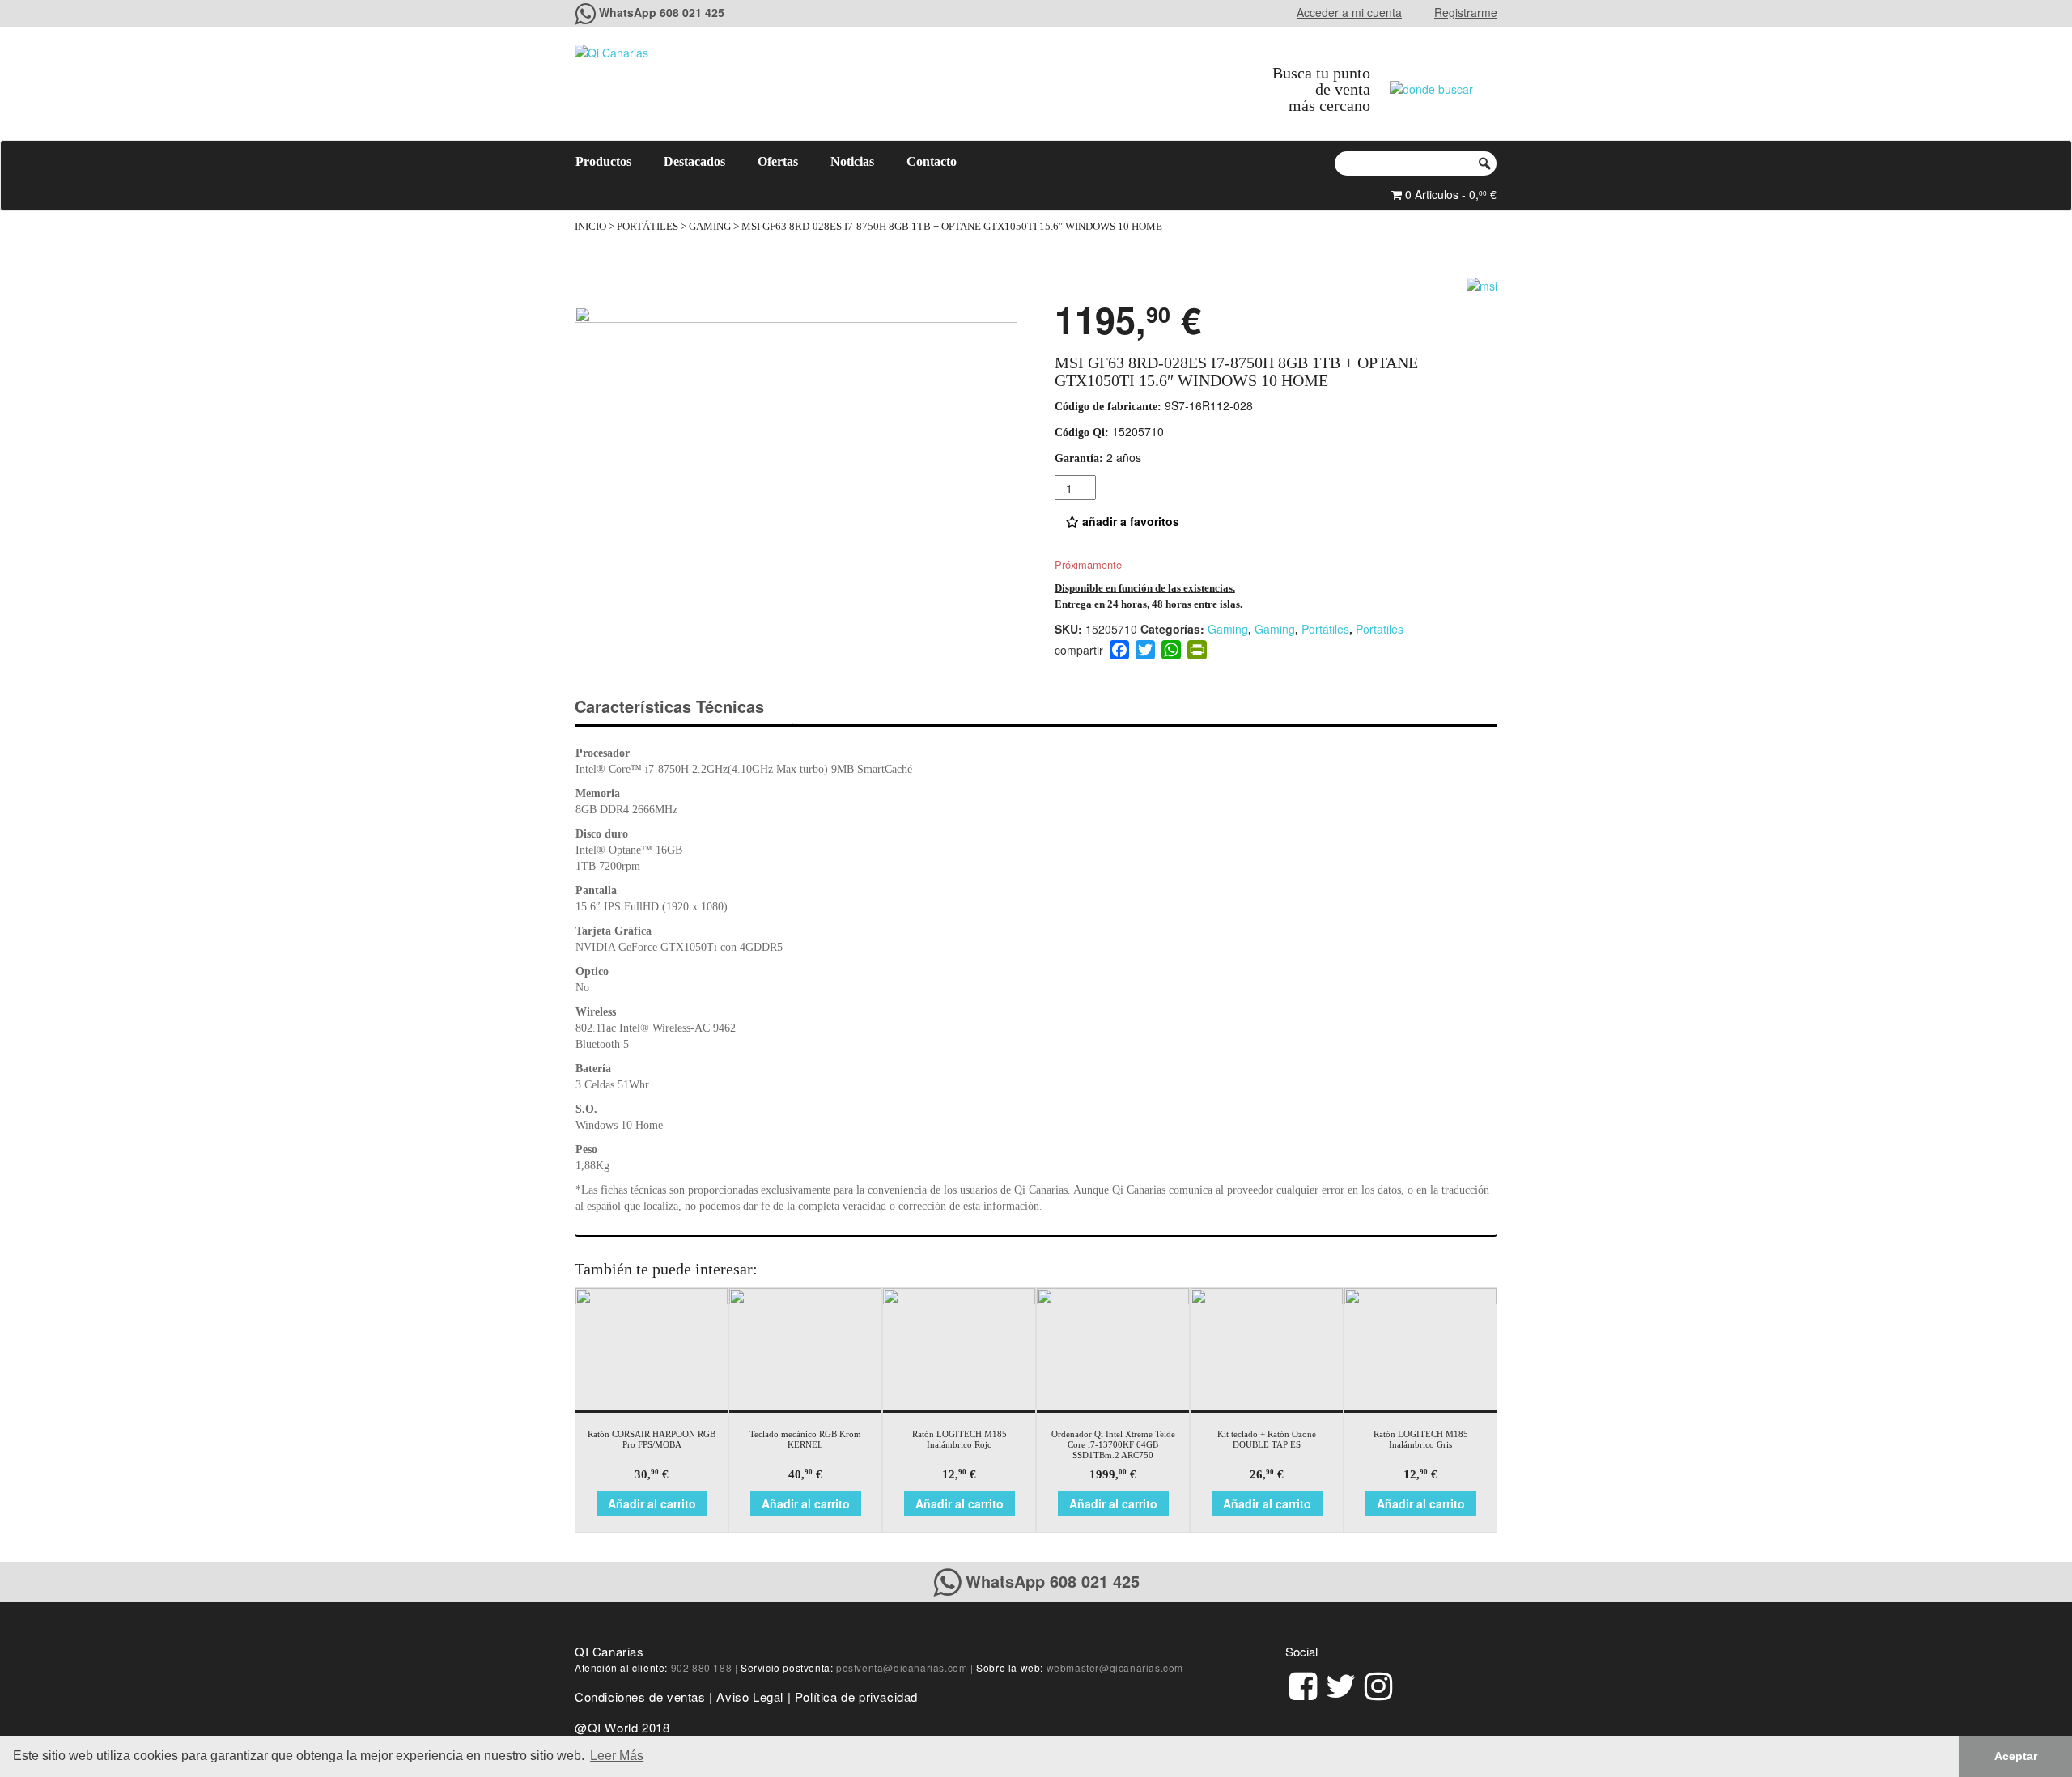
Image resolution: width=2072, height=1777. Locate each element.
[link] (1303, 1684)
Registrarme (1466, 12)
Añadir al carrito (652, 1503)
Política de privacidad (856, 1696)
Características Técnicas (669, 706)
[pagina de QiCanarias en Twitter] (1341, 1684)
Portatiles (1380, 629)
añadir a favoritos (1129, 521)
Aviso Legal (750, 1696)
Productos (603, 161)
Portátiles (647, 227)
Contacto (932, 161)
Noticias (852, 161)
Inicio (590, 227)
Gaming (710, 227)
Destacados (694, 161)
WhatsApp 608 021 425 (662, 12)
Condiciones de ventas (640, 1696)
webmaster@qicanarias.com (1115, 1667)
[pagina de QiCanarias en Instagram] (1378, 1684)
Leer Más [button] (617, 1756)
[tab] (684, 707)
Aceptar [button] (2016, 1756)
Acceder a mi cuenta (1349, 12)
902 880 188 (702, 1667)
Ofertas (778, 161)
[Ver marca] (1482, 283)
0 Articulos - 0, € (1449, 194)
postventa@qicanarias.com (902, 1667)
